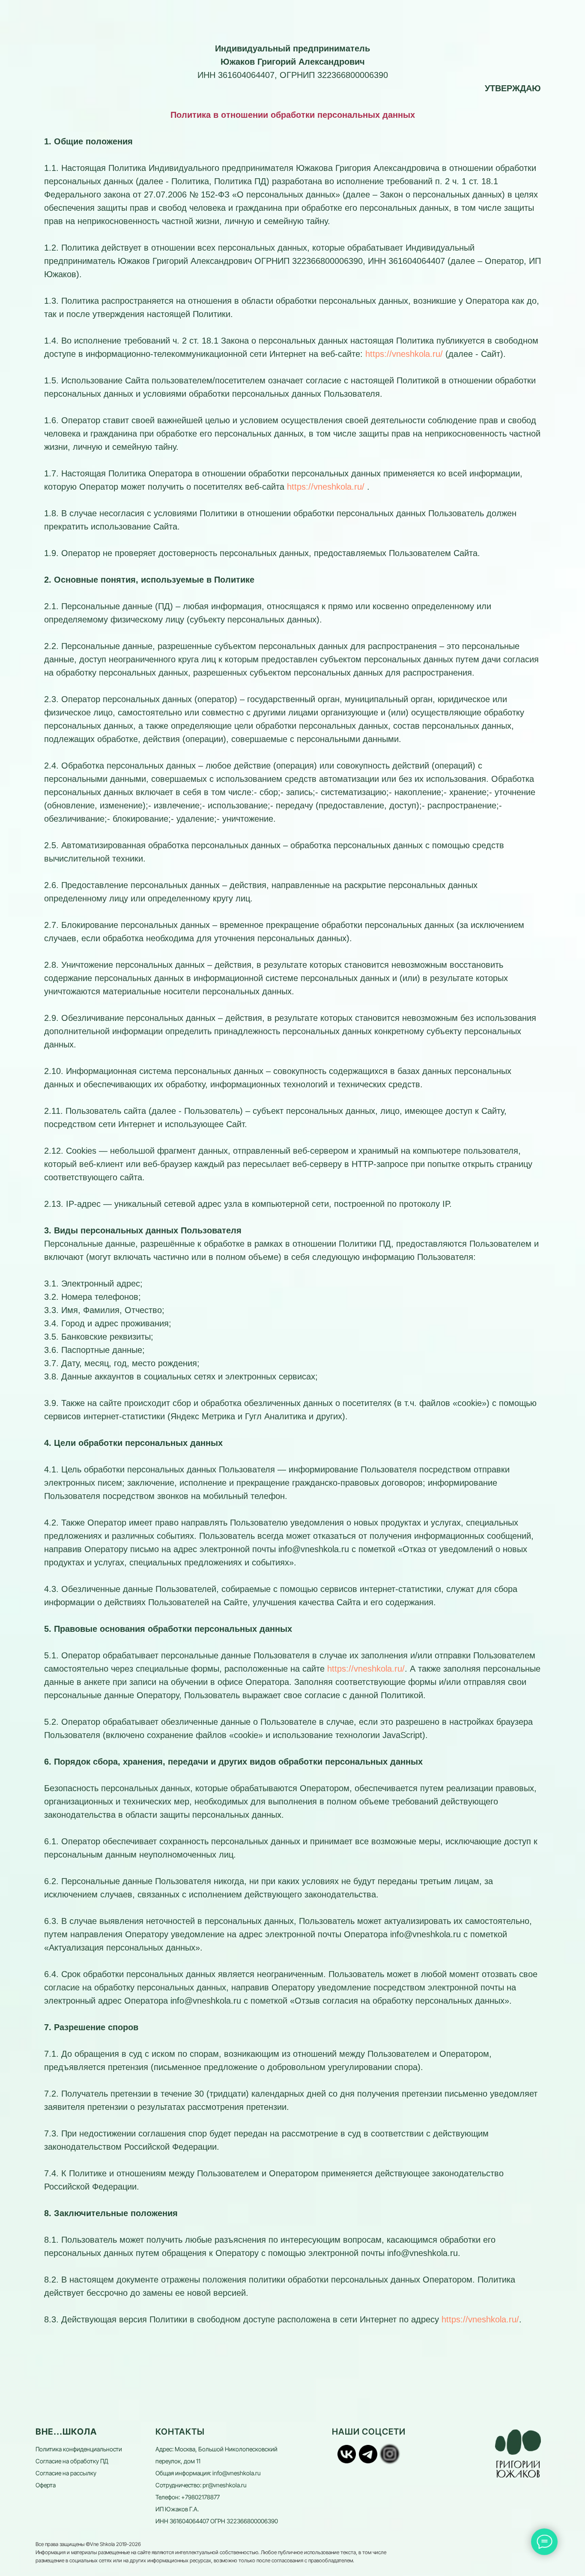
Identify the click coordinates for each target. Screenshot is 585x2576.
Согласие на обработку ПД (72, 2461)
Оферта (46, 2485)
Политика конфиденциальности (79, 2449)
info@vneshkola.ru (236, 2473)
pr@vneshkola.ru (224, 2485)
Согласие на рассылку (66, 2473)
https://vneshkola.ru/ (404, 354)
